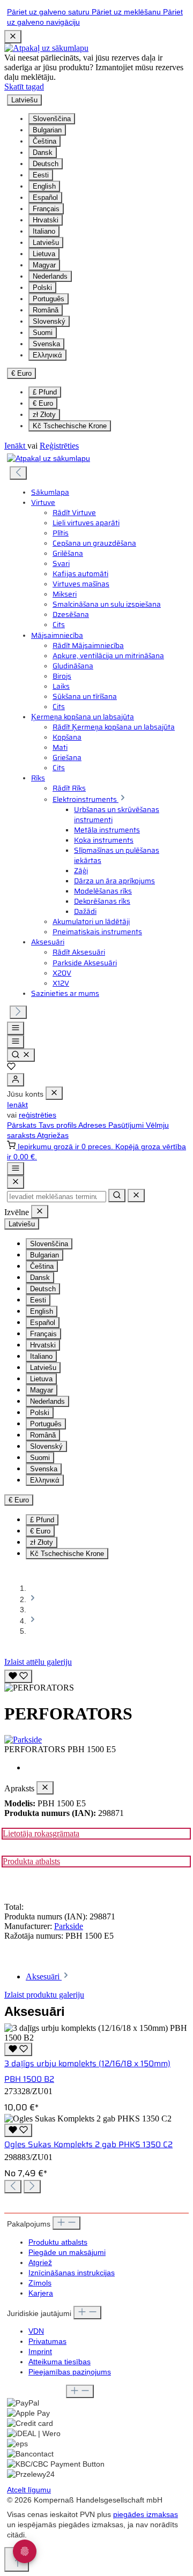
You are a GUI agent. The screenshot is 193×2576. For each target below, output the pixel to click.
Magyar (44, 265)
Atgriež (40, 2263)
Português (49, 299)
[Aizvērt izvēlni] (54, 1093)
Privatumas (47, 2342)
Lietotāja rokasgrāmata (41, 1833)
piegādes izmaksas (146, 2515)
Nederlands (50, 276)
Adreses (93, 1125)
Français (46, 209)
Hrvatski (46, 220)
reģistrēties (38, 1115)
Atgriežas (53, 1136)
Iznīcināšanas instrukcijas (72, 2273)
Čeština (44, 141)
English (44, 186)
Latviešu (46, 243)
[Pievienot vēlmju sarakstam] (18, 1676)
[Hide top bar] (13, 37)
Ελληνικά (47, 355)
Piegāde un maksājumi (67, 2253)
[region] (96, 1680)
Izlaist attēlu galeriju (38, 1662)
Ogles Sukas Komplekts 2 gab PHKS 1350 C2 (88, 2145)
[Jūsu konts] (16, 1080)
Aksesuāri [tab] (44, 1976)
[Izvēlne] (16, 1028)
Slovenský (49, 321)
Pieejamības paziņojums (70, 2372)
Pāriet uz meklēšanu (127, 12)
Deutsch (46, 164)
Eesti (41, 175)
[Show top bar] (16, 1169)
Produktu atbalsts (58, 2242)
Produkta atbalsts (31, 1861)
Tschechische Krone (70, 426)
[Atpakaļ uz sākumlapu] (46, 48)
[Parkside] (96, 1740)
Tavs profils (58, 1125)
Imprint (40, 2352)
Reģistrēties (59, 446)
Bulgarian (47, 130)
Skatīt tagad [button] (24, 87)
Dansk (43, 152)
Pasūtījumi (127, 1125)
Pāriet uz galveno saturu (49, 12)
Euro (43, 403)
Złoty (44, 415)
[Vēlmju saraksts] (11, 1068)
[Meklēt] (21, 1055)
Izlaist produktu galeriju (44, 1995)
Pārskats (23, 1125)
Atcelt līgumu (29, 2490)
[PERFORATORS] (39, 1688)
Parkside (69, 1926)
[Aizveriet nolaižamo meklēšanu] (136, 1196)
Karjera (41, 2293)
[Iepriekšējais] (18, 473)
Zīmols (40, 2283)
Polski (42, 288)
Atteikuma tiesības (60, 2362)
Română (46, 310)
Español (45, 198)
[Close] (16, 1182)
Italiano (44, 231)
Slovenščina (52, 119)
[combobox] (57, 1197)
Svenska (46, 344)
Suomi (43, 333)
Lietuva (44, 254)
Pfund (45, 392)
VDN (36, 2331)
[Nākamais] (18, 1012)
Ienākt (16, 446)
